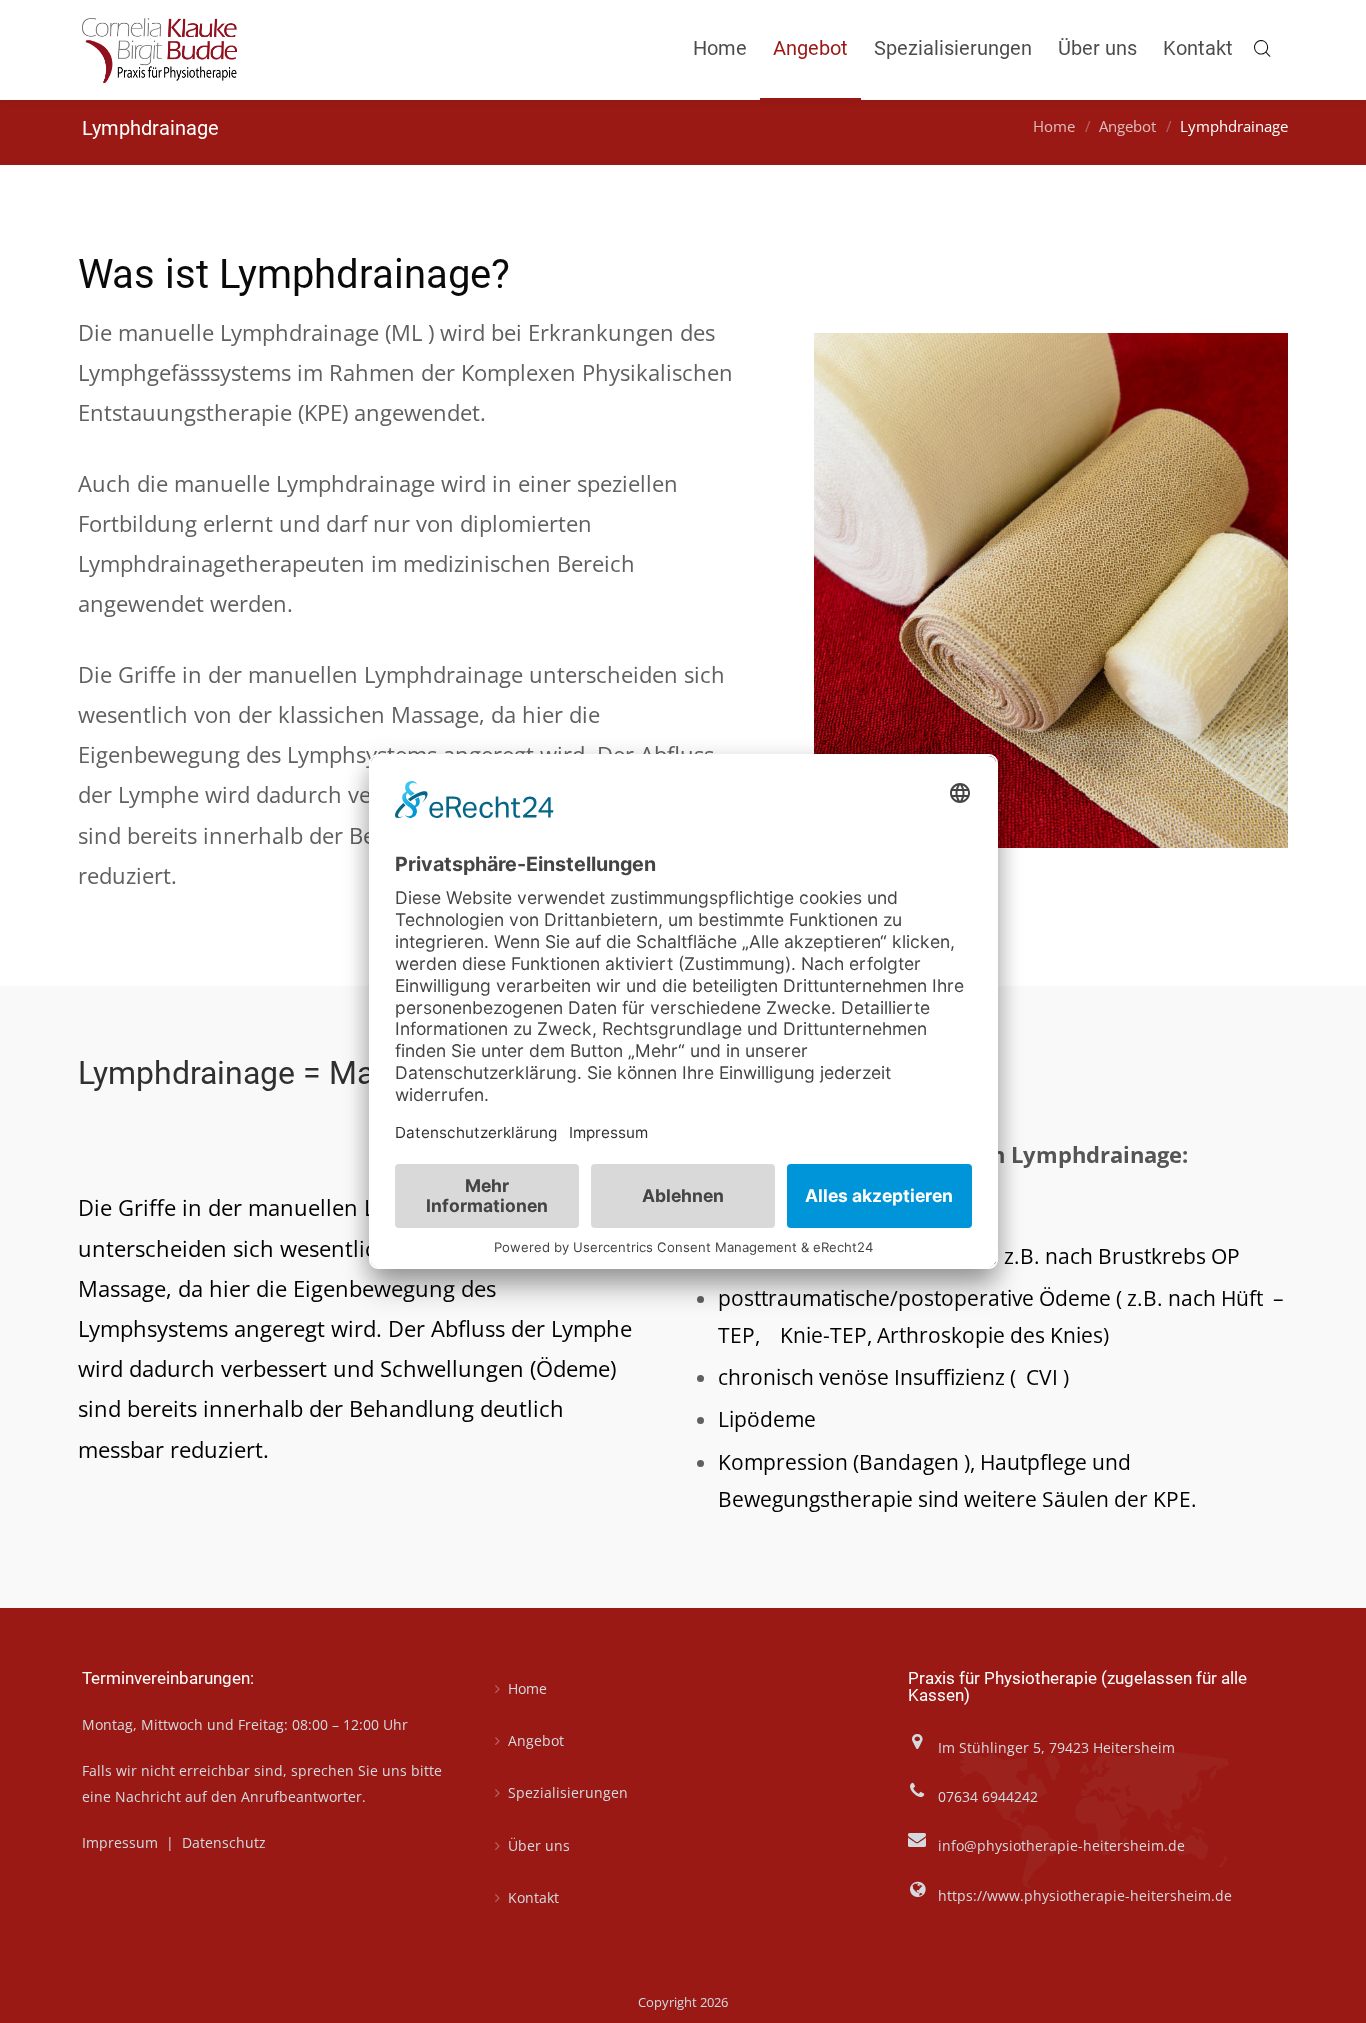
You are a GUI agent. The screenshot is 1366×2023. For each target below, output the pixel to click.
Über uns (539, 1845)
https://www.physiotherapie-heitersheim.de (1085, 1895)
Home (1054, 127)
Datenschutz (224, 1842)
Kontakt (533, 1897)
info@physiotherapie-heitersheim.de (1061, 1845)
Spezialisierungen (568, 1792)
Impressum (122, 1842)
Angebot (1127, 127)
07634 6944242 (988, 1796)
